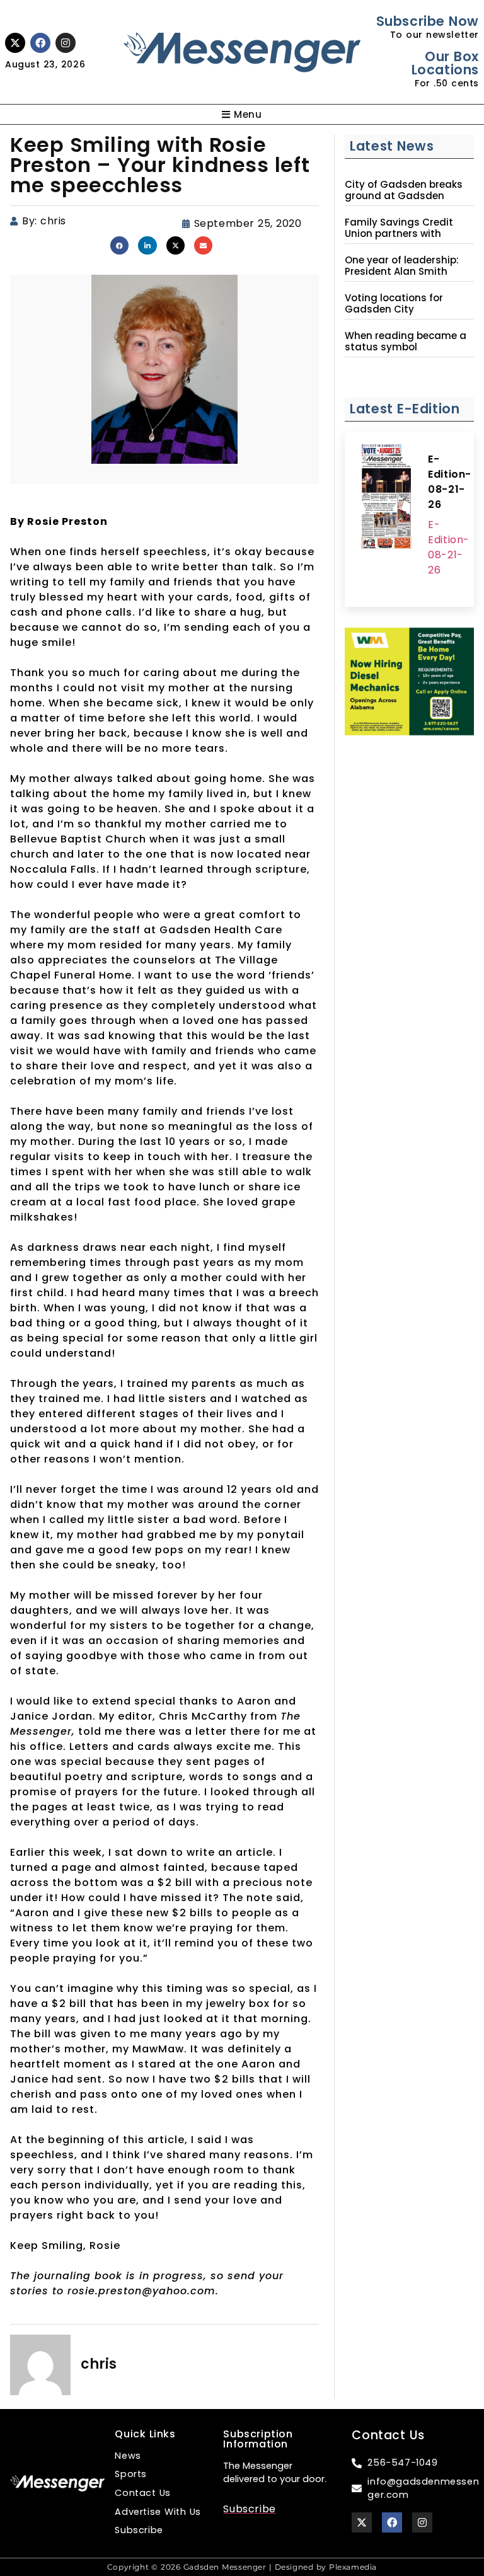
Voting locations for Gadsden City (394, 304)
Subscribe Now (428, 21)
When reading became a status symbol (406, 342)
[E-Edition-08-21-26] (386, 498)
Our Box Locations (445, 63)
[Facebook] (40, 43)
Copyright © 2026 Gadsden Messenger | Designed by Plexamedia (242, 2567)
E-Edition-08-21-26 (450, 482)
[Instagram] (66, 43)
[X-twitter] (15, 43)
